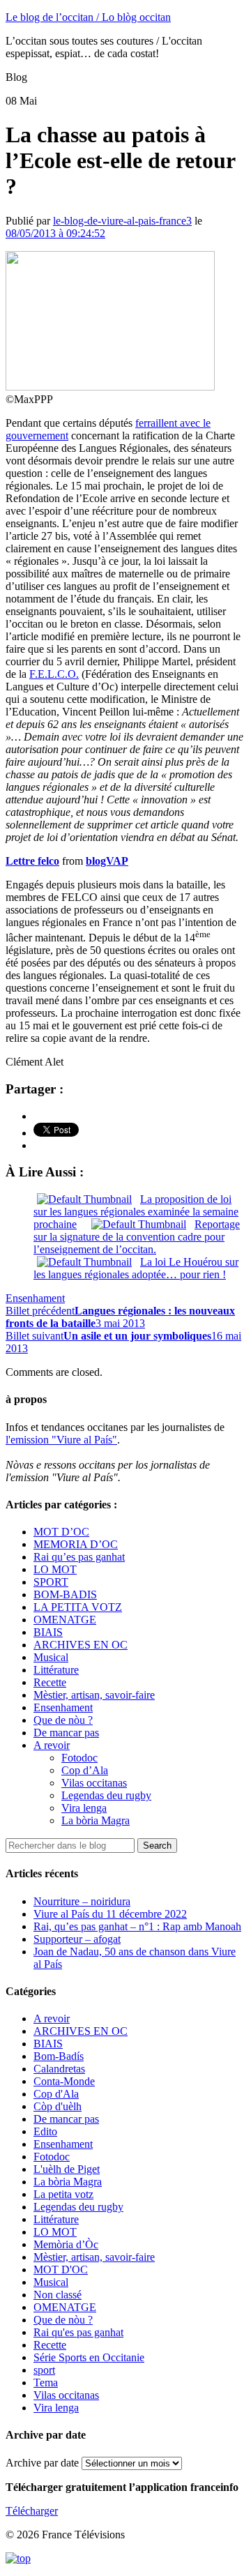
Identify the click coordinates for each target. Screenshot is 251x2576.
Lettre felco (32, 861)
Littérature (56, 1670)
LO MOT (55, 1569)
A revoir (52, 1745)
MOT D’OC (61, 1532)
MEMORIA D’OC (76, 1544)
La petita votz (63, 2194)
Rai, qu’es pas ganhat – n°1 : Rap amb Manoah (137, 1926)
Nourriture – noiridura (82, 1901)
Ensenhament (35, 1298)
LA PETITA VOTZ (78, 1607)
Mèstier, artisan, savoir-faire (94, 1695)
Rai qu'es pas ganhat (78, 2332)
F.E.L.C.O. (54, 674)
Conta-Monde (64, 2081)
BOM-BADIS (65, 1594)
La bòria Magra (96, 1820)
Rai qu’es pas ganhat (79, 1557)
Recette (50, 1682)
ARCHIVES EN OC (81, 1645)
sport (44, 2370)
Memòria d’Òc (66, 2244)
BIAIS (48, 1632)
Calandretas (59, 2069)
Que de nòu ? (63, 1720)
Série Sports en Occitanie (89, 2357)
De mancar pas (66, 1733)
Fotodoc (79, 1758)
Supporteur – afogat (77, 1939)
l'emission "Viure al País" (61, 1440)
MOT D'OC (61, 2270)
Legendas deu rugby (106, 1795)
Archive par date (42, 2463)
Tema (46, 2382)
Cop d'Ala (56, 2094)
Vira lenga (84, 1808)
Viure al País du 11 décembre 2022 (110, 1914)
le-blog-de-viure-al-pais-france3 (122, 221)
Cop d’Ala (85, 1770)
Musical (51, 1657)
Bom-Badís (59, 2056)
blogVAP (107, 861)
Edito (45, 2131)
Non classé (58, 2295)
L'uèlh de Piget (67, 2169)
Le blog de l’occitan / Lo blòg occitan (88, 17)
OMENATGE (65, 1620)
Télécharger (32, 2511)
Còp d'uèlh (58, 2106)
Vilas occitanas (94, 1783)
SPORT (51, 1582)
